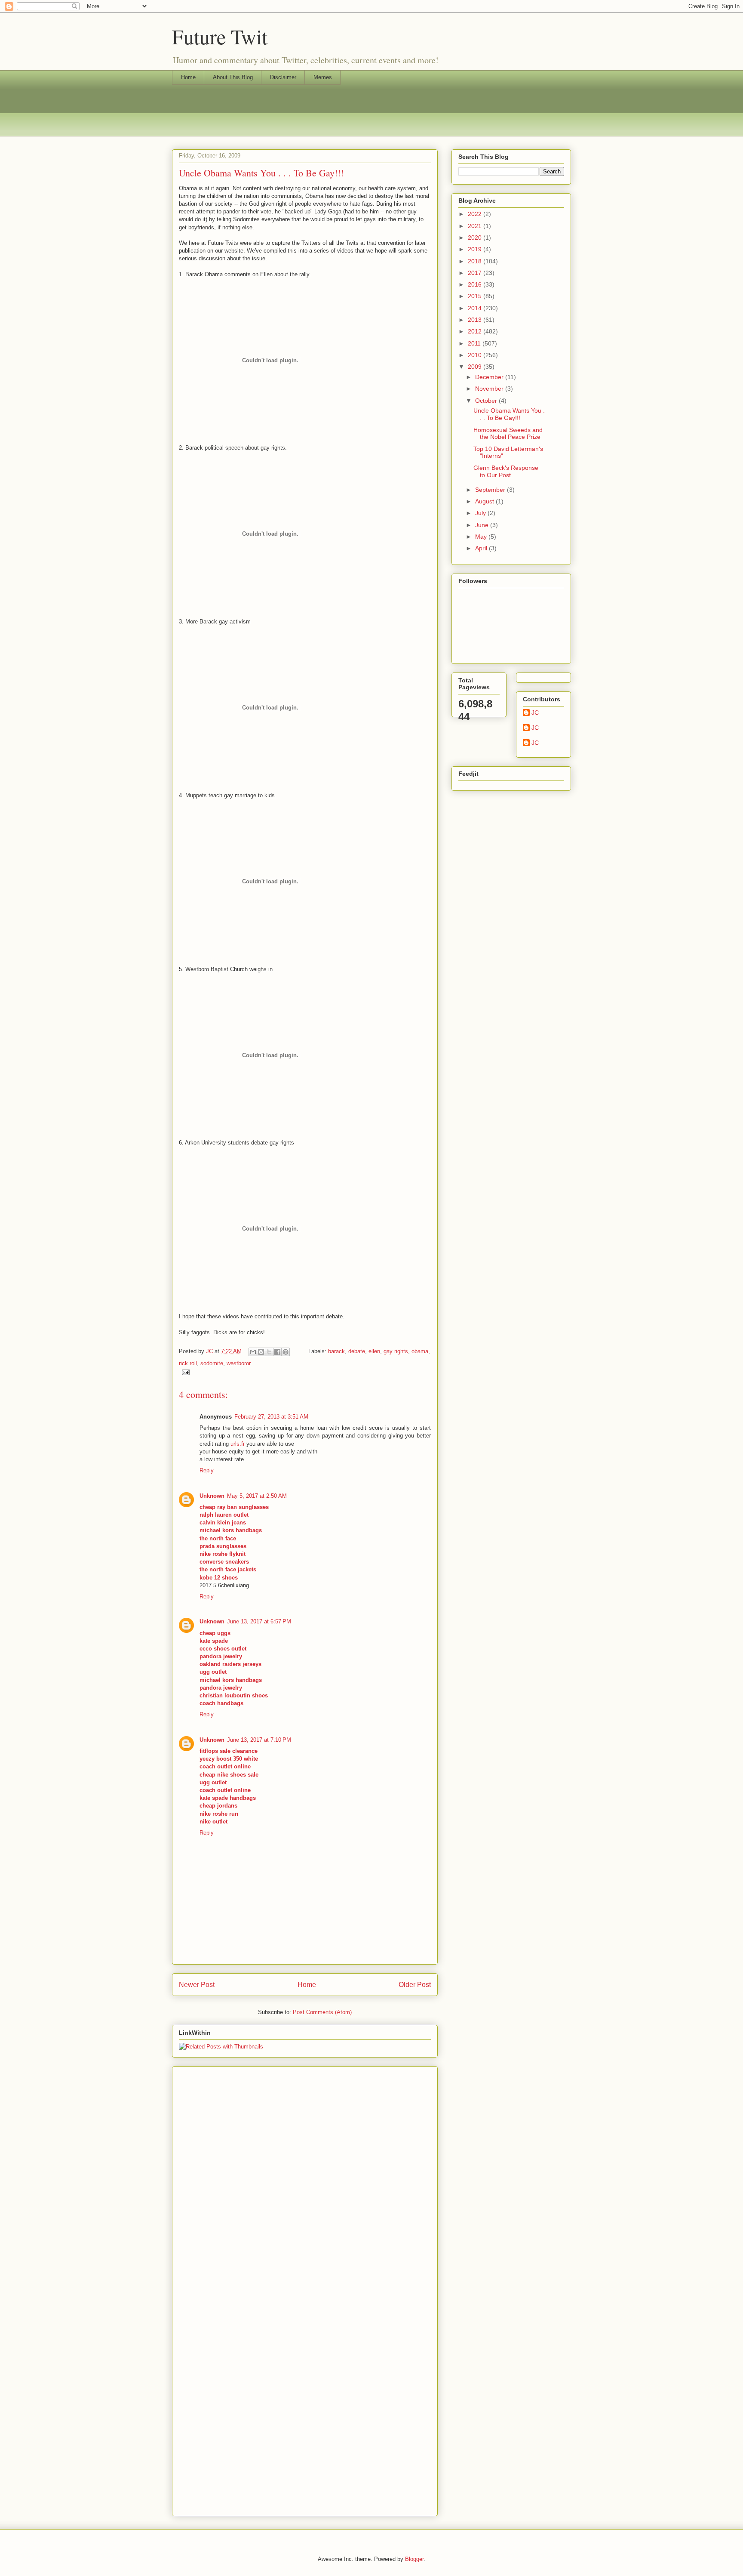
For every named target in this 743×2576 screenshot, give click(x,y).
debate (357, 1351)
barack (336, 1351)
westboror (239, 1363)
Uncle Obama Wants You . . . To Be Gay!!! (509, 414)
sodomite (212, 1363)
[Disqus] (305, 2177)
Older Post (415, 1985)
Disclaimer (283, 77)
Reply (207, 1470)
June (483, 525)
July (481, 513)
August (485, 501)
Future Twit (220, 36)
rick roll (188, 1363)
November (490, 389)
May (482, 537)
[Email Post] (184, 1372)
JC (535, 713)
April (482, 548)
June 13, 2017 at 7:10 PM (259, 1740)
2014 (476, 308)
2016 (476, 284)
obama (420, 1351)
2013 (476, 320)
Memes (323, 77)
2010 (476, 355)
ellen (374, 1351)
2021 (476, 226)
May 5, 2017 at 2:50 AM (257, 1496)
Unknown (212, 1496)
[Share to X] (269, 1352)
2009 (476, 367)
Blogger (414, 2559)
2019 (476, 249)
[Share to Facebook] (277, 1352)
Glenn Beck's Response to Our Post (506, 471)
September (491, 490)
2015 (476, 296)
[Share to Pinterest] (286, 1352)
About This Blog (233, 77)
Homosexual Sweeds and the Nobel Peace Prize (508, 433)
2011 (475, 343)
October (487, 401)
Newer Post (197, 1985)
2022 (476, 214)
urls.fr (238, 1444)
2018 (476, 261)
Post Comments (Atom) (322, 2012)
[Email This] (253, 1352)
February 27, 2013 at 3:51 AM (271, 1417)
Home (188, 77)
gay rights (396, 1351)
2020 (476, 238)
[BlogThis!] (261, 1352)
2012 (476, 331)
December (490, 377)
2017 (476, 273)
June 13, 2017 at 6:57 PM (259, 1621)
